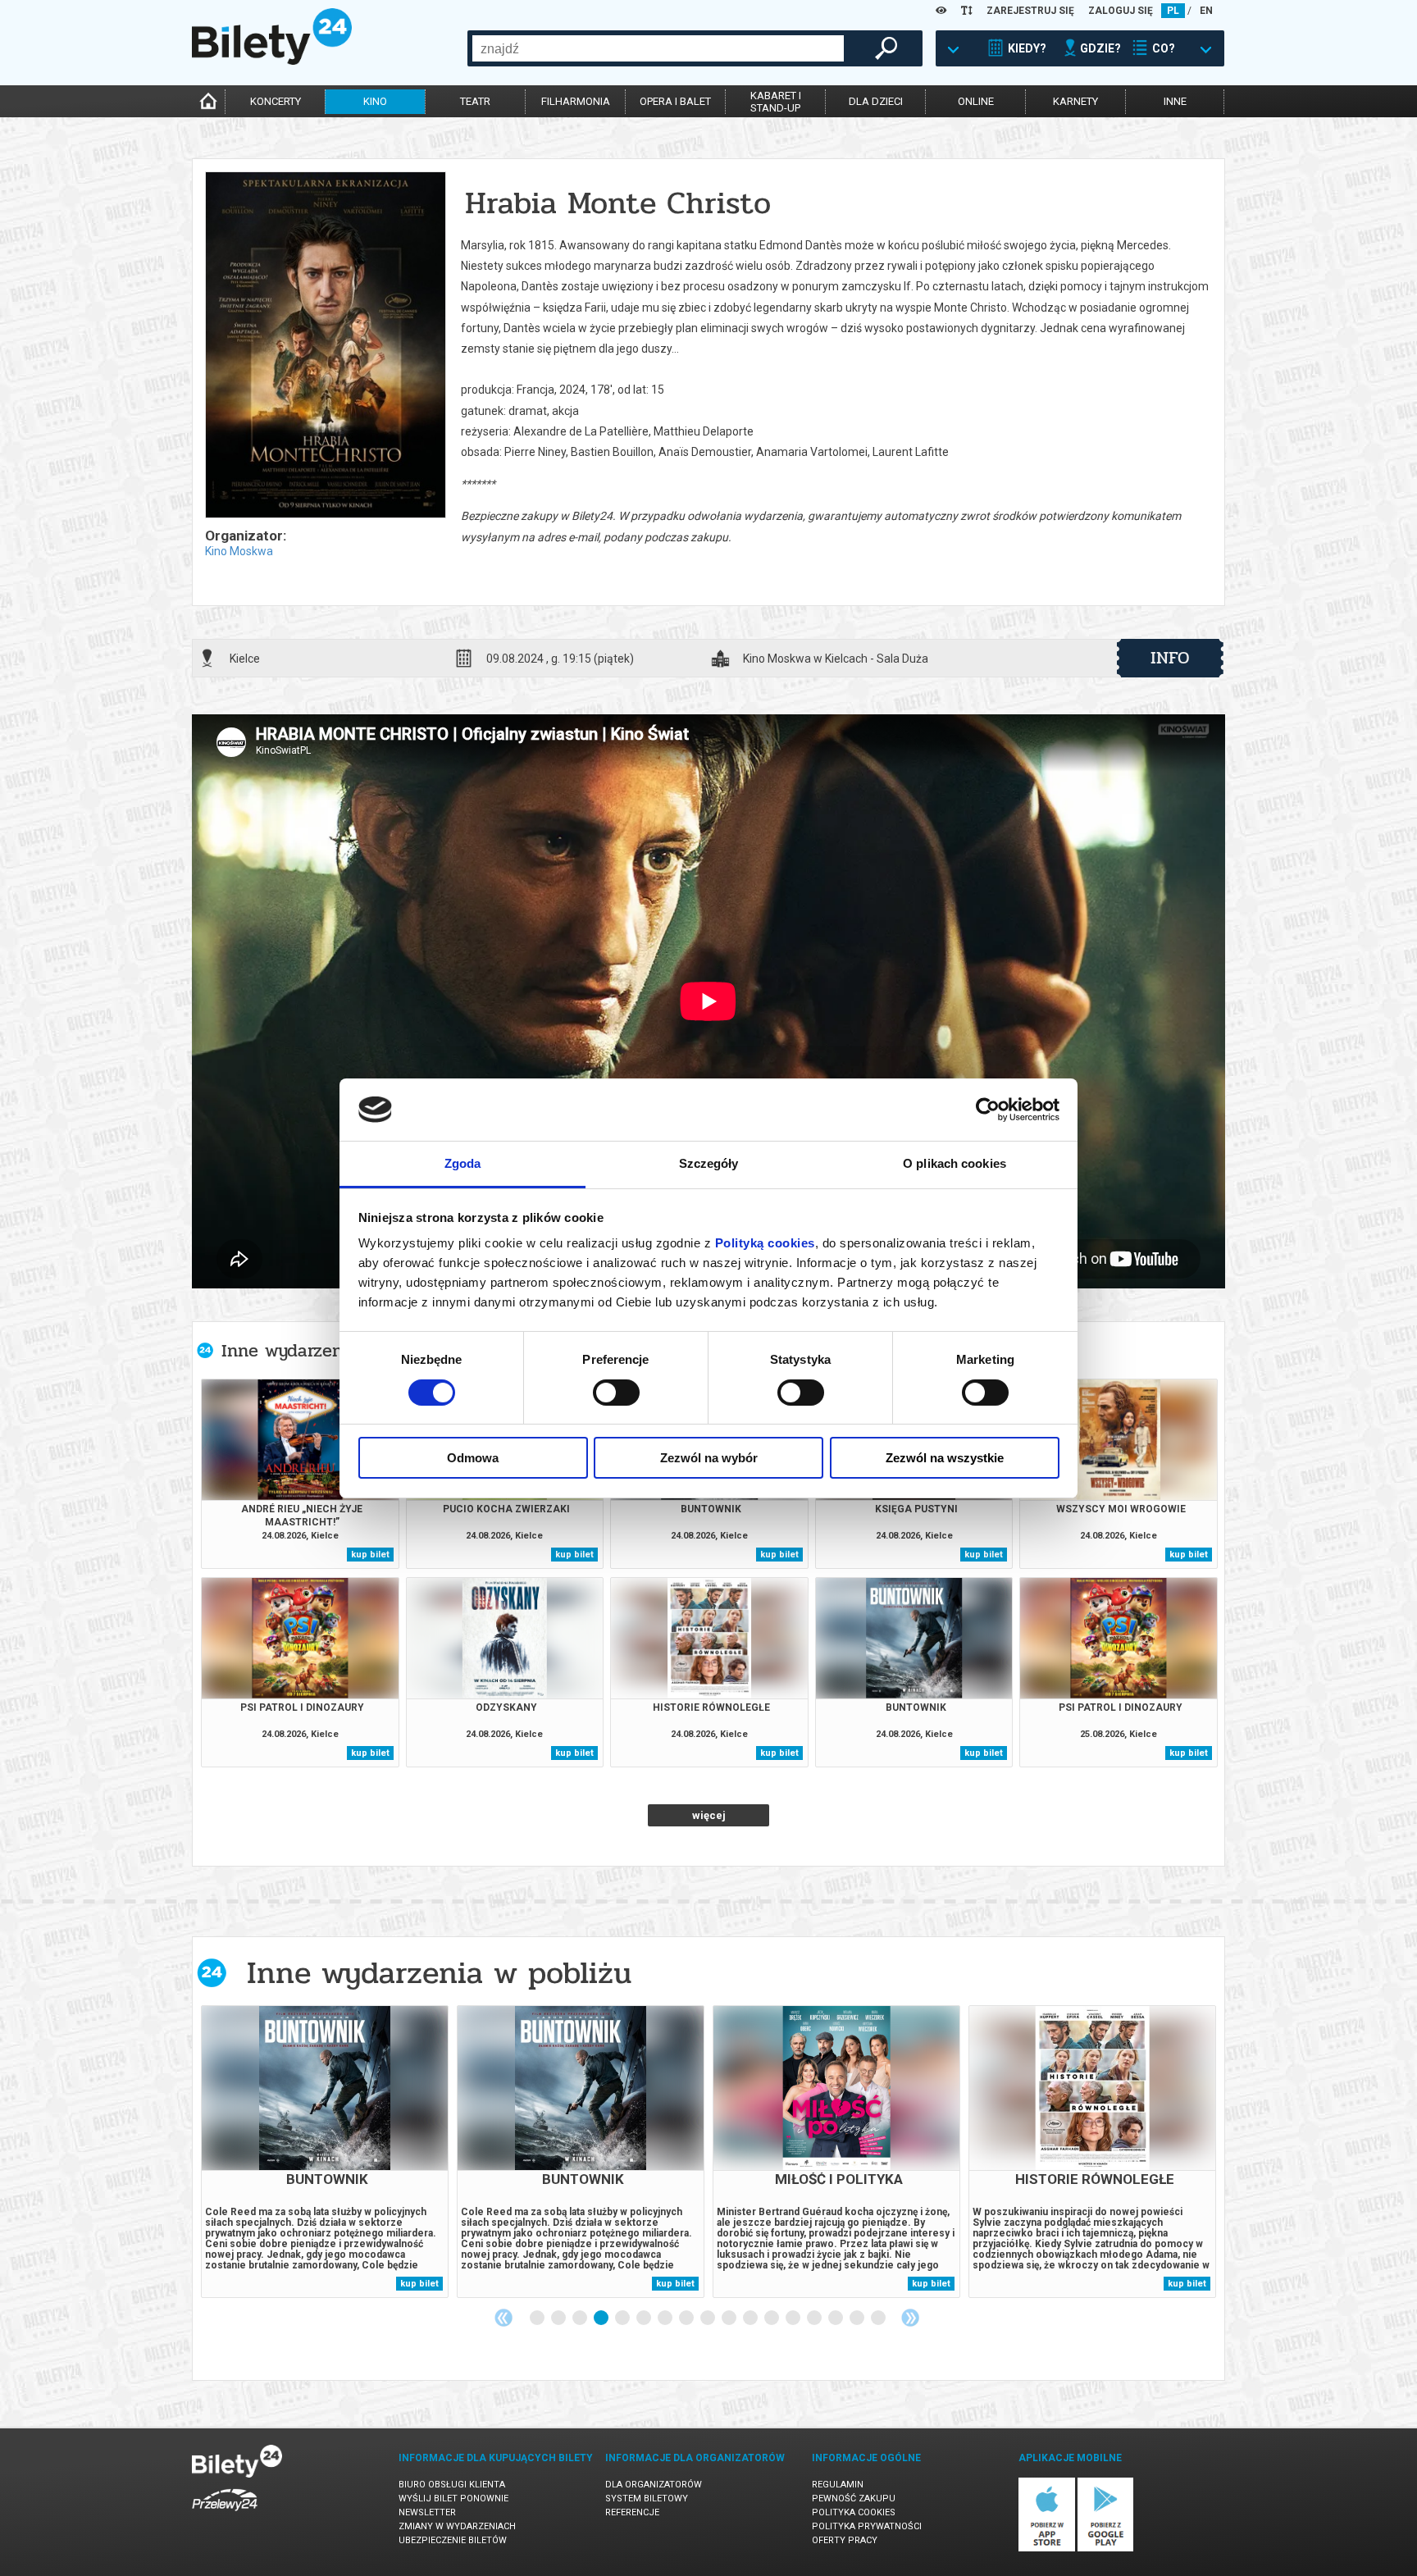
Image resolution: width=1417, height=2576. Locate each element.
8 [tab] (687, 2318)
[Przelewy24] (225, 2514)
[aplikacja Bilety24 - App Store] (1047, 2549)
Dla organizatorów (654, 2485)
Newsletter (427, 2512)
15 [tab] (836, 2318)
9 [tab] (708, 2318)
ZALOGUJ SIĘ (1121, 11)
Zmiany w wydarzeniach (457, 2526)
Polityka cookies (854, 2512)
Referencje (632, 2512)
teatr (475, 101)
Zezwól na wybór (709, 1458)
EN (1206, 11)
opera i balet (675, 101)
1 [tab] (538, 2318)
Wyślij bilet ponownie (453, 2498)
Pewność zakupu (854, 2498)
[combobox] (658, 48)
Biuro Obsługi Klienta (452, 2485)
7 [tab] (666, 2318)
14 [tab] (815, 2318)
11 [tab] (751, 2318)
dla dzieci (876, 101)
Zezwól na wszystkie (945, 1458)
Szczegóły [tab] (709, 1163)
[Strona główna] (272, 61)
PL (1173, 11)
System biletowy (647, 2498)
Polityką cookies (765, 1243)
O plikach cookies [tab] (955, 1163)
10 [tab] (730, 2318)
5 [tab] (623, 2318)
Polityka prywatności (867, 2526)
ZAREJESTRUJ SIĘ (1030, 11)
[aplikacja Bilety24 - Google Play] (1106, 2549)
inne (1175, 101)
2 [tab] (559, 2318)
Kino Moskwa (239, 551)
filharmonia (576, 101)
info (1170, 658)
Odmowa (473, 1458)
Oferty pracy (845, 2540)
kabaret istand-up (776, 102)
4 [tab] (602, 2318)
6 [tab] (645, 2318)
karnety (1075, 101)
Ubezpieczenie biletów (453, 2540)
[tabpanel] (325, 2152)
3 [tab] (581, 2318)
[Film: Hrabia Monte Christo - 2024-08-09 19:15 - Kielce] (325, 346)
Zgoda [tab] (463, 1163)
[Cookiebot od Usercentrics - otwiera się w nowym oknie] (988, 1110)
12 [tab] (772, 2318)
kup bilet (370, 1555)
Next (910, 2318)
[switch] (616, 1393)
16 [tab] (858, 2318)
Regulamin (838, 2485)
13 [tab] (794, 2318)
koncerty (276, 101)
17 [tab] (879, 2318)
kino (375, 101)
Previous (503, 2318)
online (976, 101)
